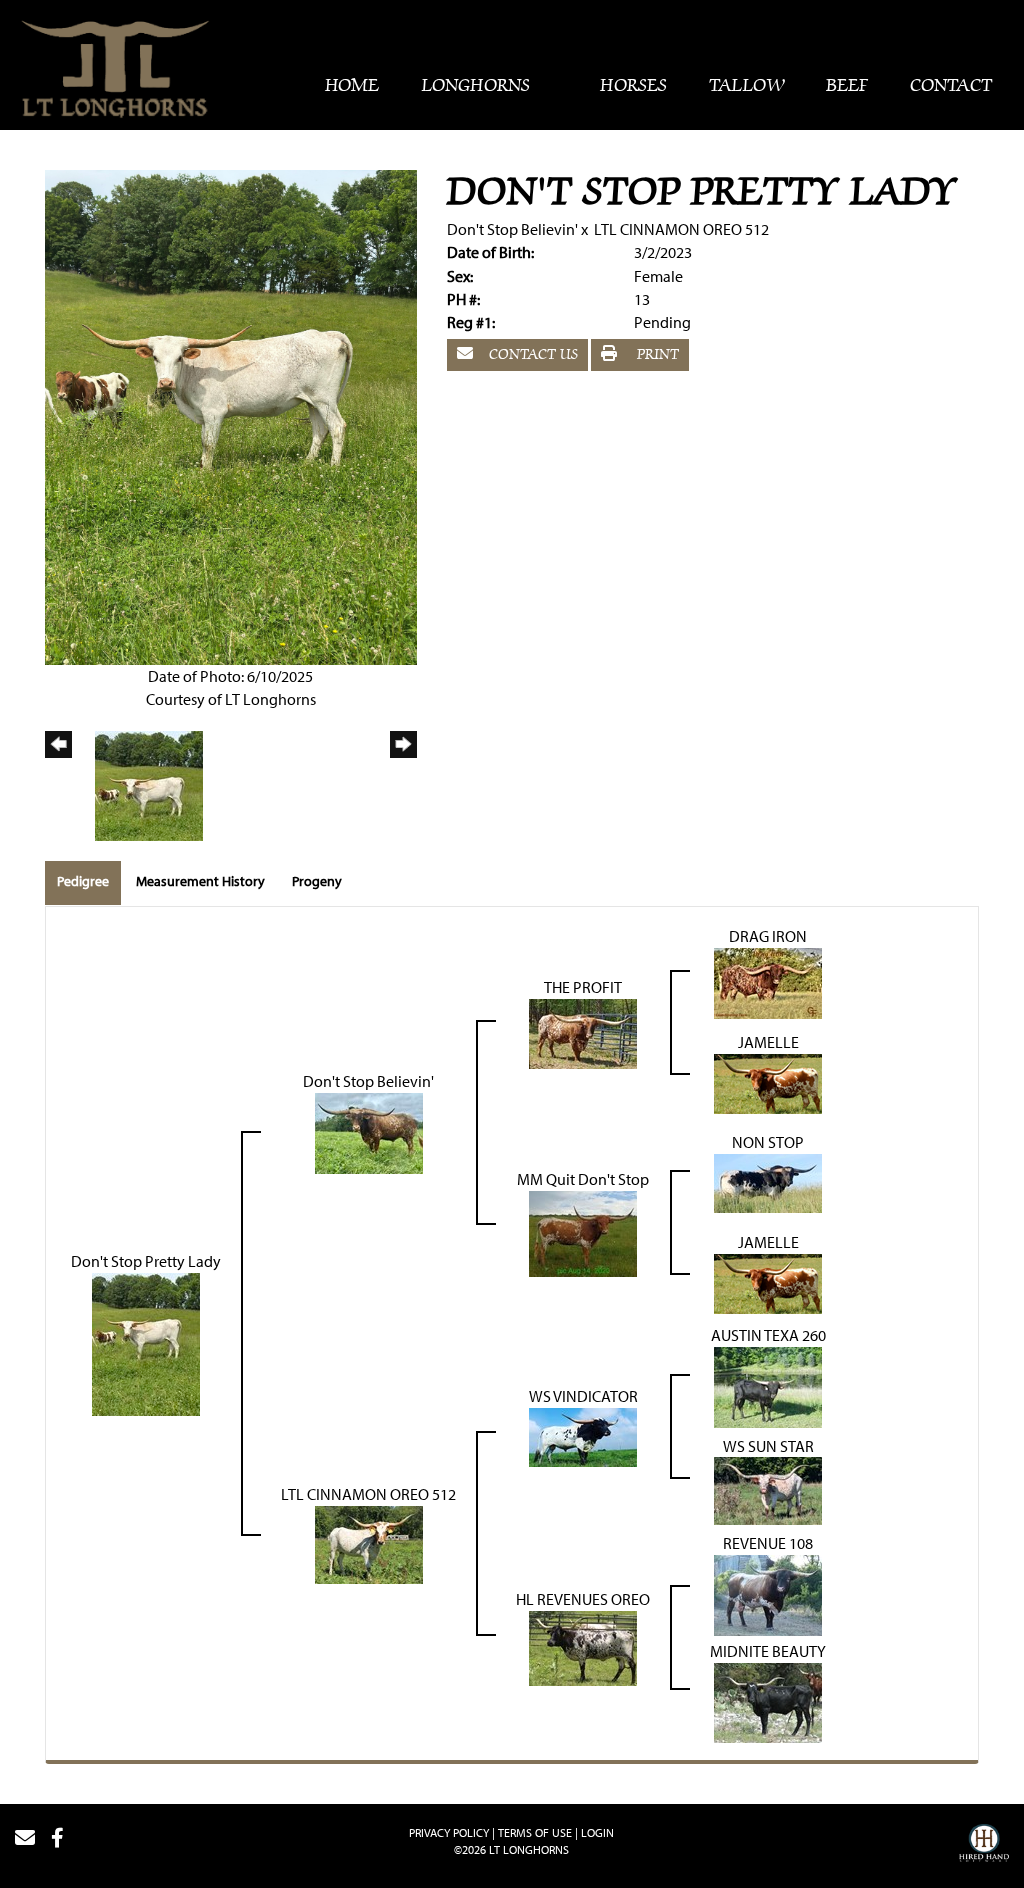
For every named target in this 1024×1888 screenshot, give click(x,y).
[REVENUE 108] (768, 1593)
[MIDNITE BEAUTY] (768, 1701)
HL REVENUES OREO (583, 1599)
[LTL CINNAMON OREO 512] (369, 1543)
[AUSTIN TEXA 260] (768, 1385)
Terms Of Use (535, 1832)
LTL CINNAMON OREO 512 (681, 229)
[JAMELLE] (768, 1081)
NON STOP (768, 1142)
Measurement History (200, 881)
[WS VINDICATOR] (583, 1435)
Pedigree (83, 881)
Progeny (317, 881)
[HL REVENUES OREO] (583, 1647)
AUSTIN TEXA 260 (768, 1335)
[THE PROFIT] (583, 1031)
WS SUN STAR (768, 1446)
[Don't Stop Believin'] (369, 1131)
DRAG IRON (768, 936)
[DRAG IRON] (768, 981)
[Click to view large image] (231, 416)
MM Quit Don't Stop (583, 1179)
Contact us (531, 355)
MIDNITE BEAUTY (768, 1651)
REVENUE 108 (768, 1543)
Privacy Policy (449, 1832)
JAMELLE (768, 1042)
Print (654, 355)
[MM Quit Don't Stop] (583, 1231)
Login (597, 1832)
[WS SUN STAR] (768, 1489)
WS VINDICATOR (583, 1396)
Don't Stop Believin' (512, 229)
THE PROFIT (583, 987)
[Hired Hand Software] (984, 1846)
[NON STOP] (768, 1181)
